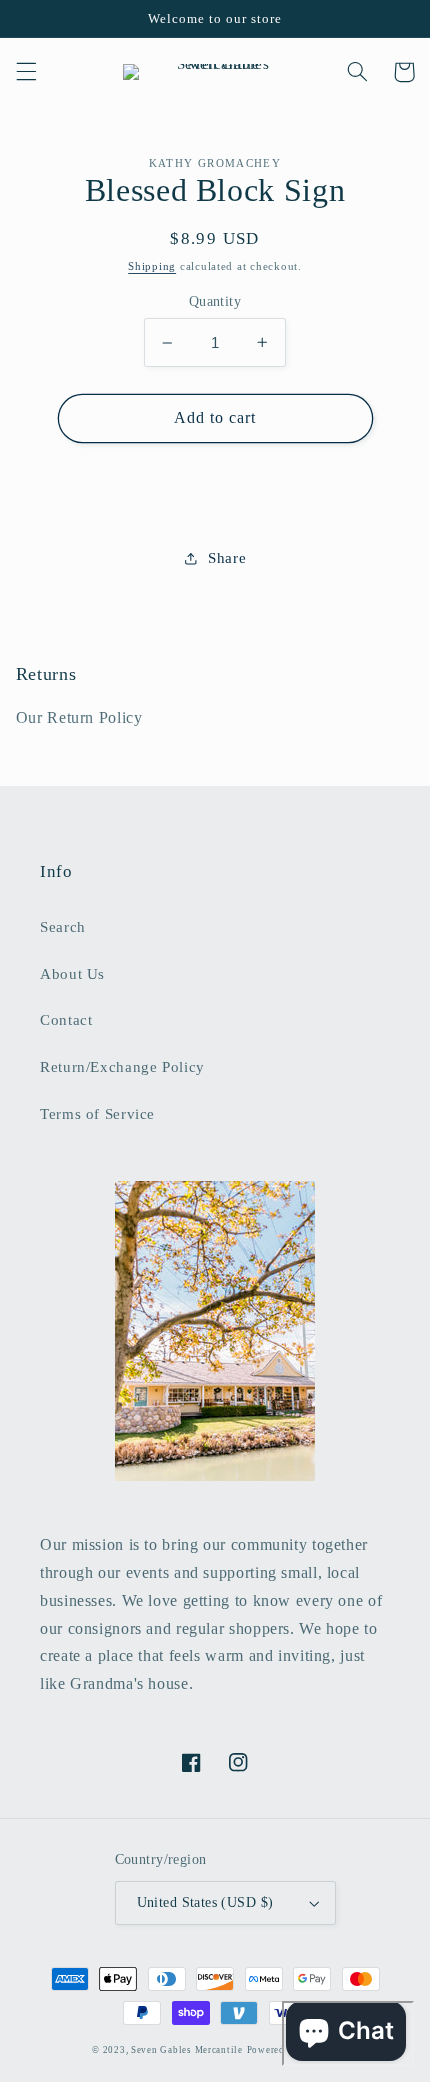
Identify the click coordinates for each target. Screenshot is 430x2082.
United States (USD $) (205, 1902)
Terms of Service (97, 1114)
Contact (66, 1020)
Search (63, 927)
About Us (72, 974)
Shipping (152, 266)
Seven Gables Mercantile (187, 2050)
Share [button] (227, 558)
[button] (26, 72)
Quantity (215, 301)
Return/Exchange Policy (122, 1067)
